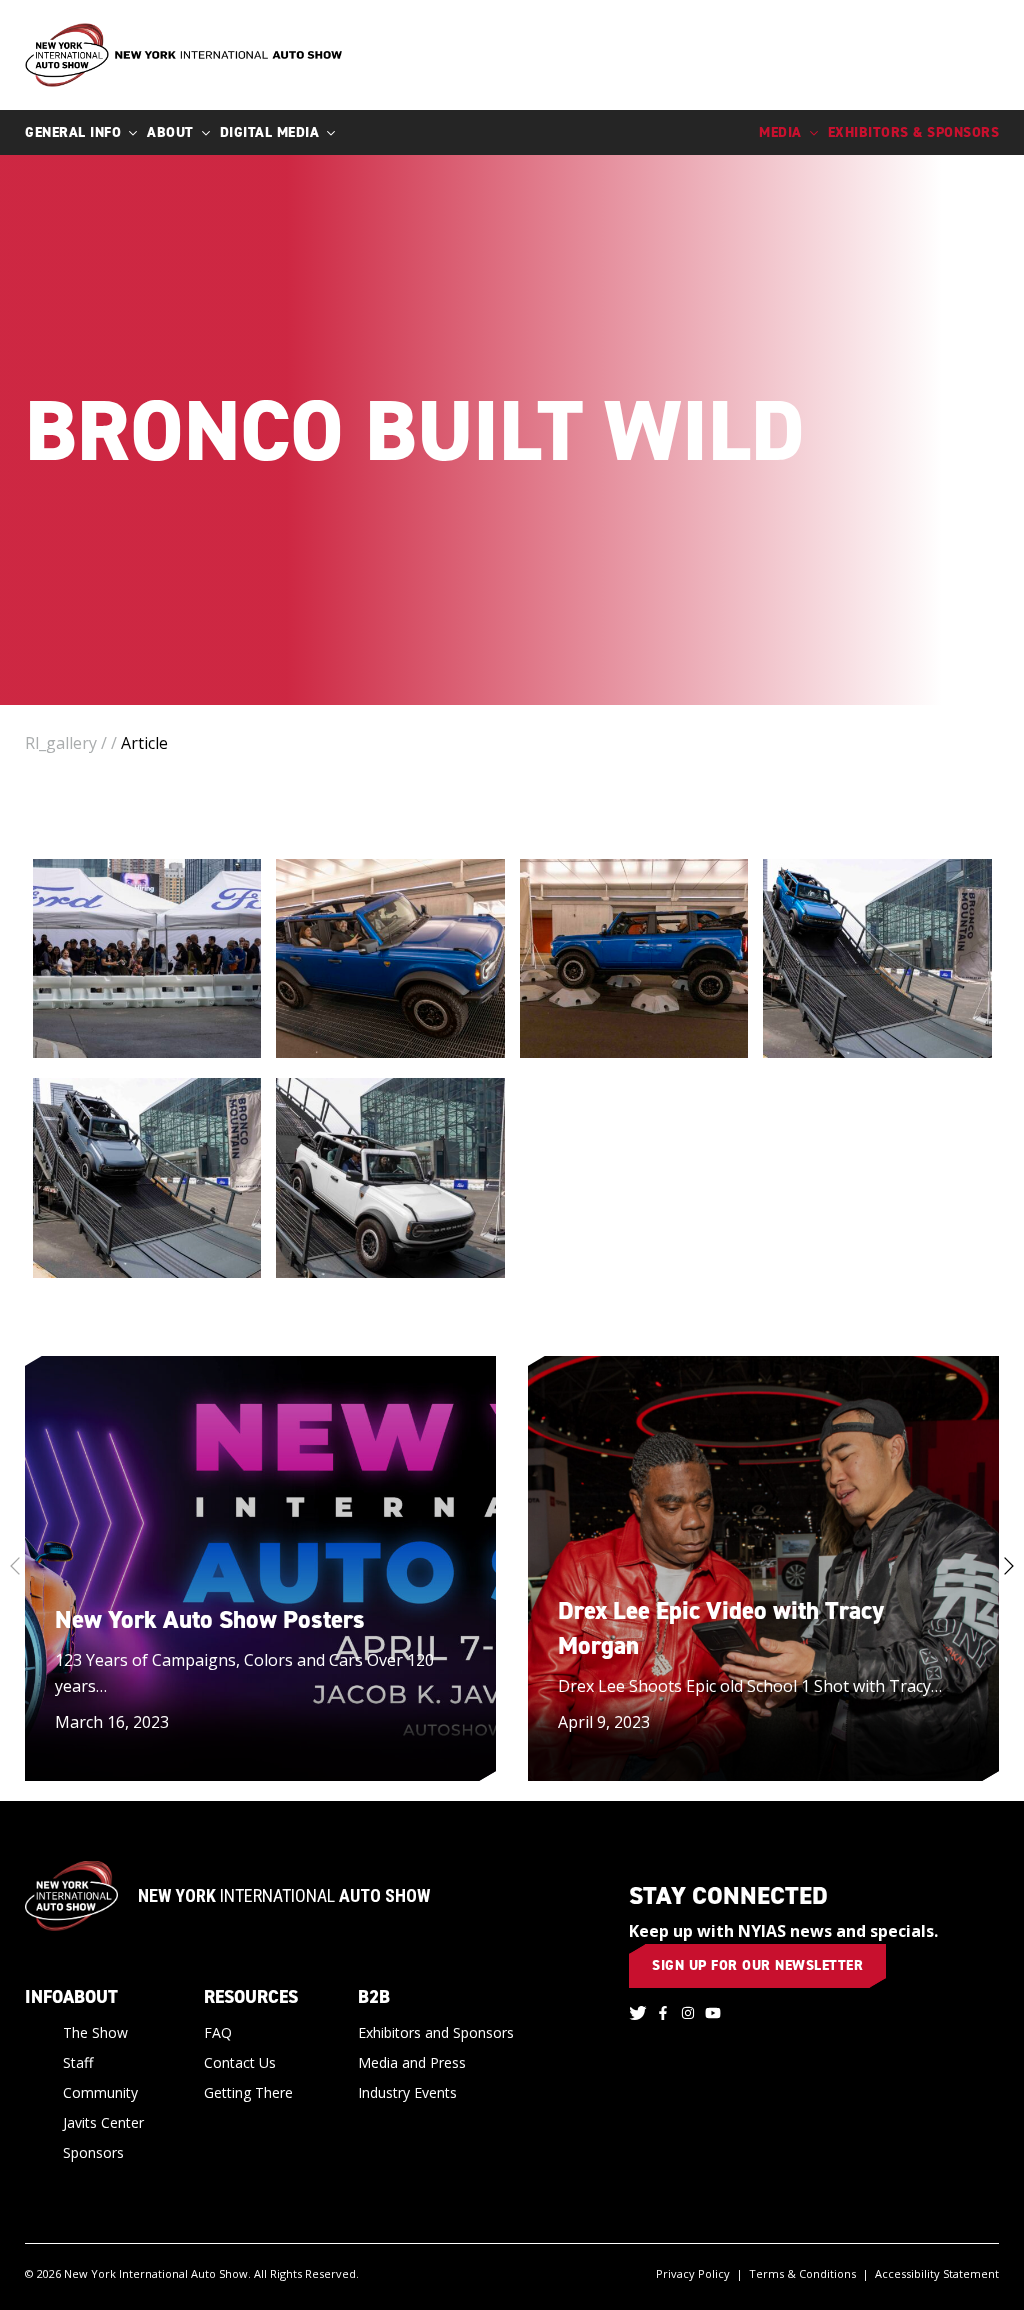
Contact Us (240, 2062)
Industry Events (407, 2092)
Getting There (248, 2092)
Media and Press (412, 2062)
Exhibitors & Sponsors (914, 132)
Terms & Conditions (802, 2273)
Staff (78, 2062)
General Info (73, 132)
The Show (95, 2032)
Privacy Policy (693, 2273)
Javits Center (103, 2122)
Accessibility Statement (937, 2273)
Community (100, 2092)
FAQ (218, 2032)
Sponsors (93, 2152)
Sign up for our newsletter (757, 1965)
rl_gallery (61, 743)
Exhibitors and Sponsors (436, 2032)
